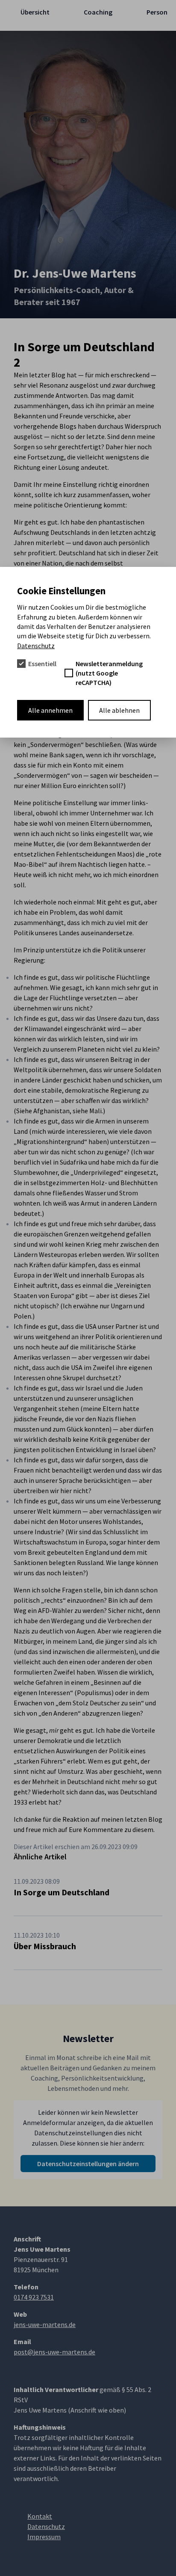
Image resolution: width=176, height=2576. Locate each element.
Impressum (44, 2537)
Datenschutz (36, 646)
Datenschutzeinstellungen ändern (88, 2164)
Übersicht (35, 12)
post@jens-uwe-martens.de (54, 2352)
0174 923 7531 (34, 2297)
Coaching (98, 12)
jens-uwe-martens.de (45, 2324)
